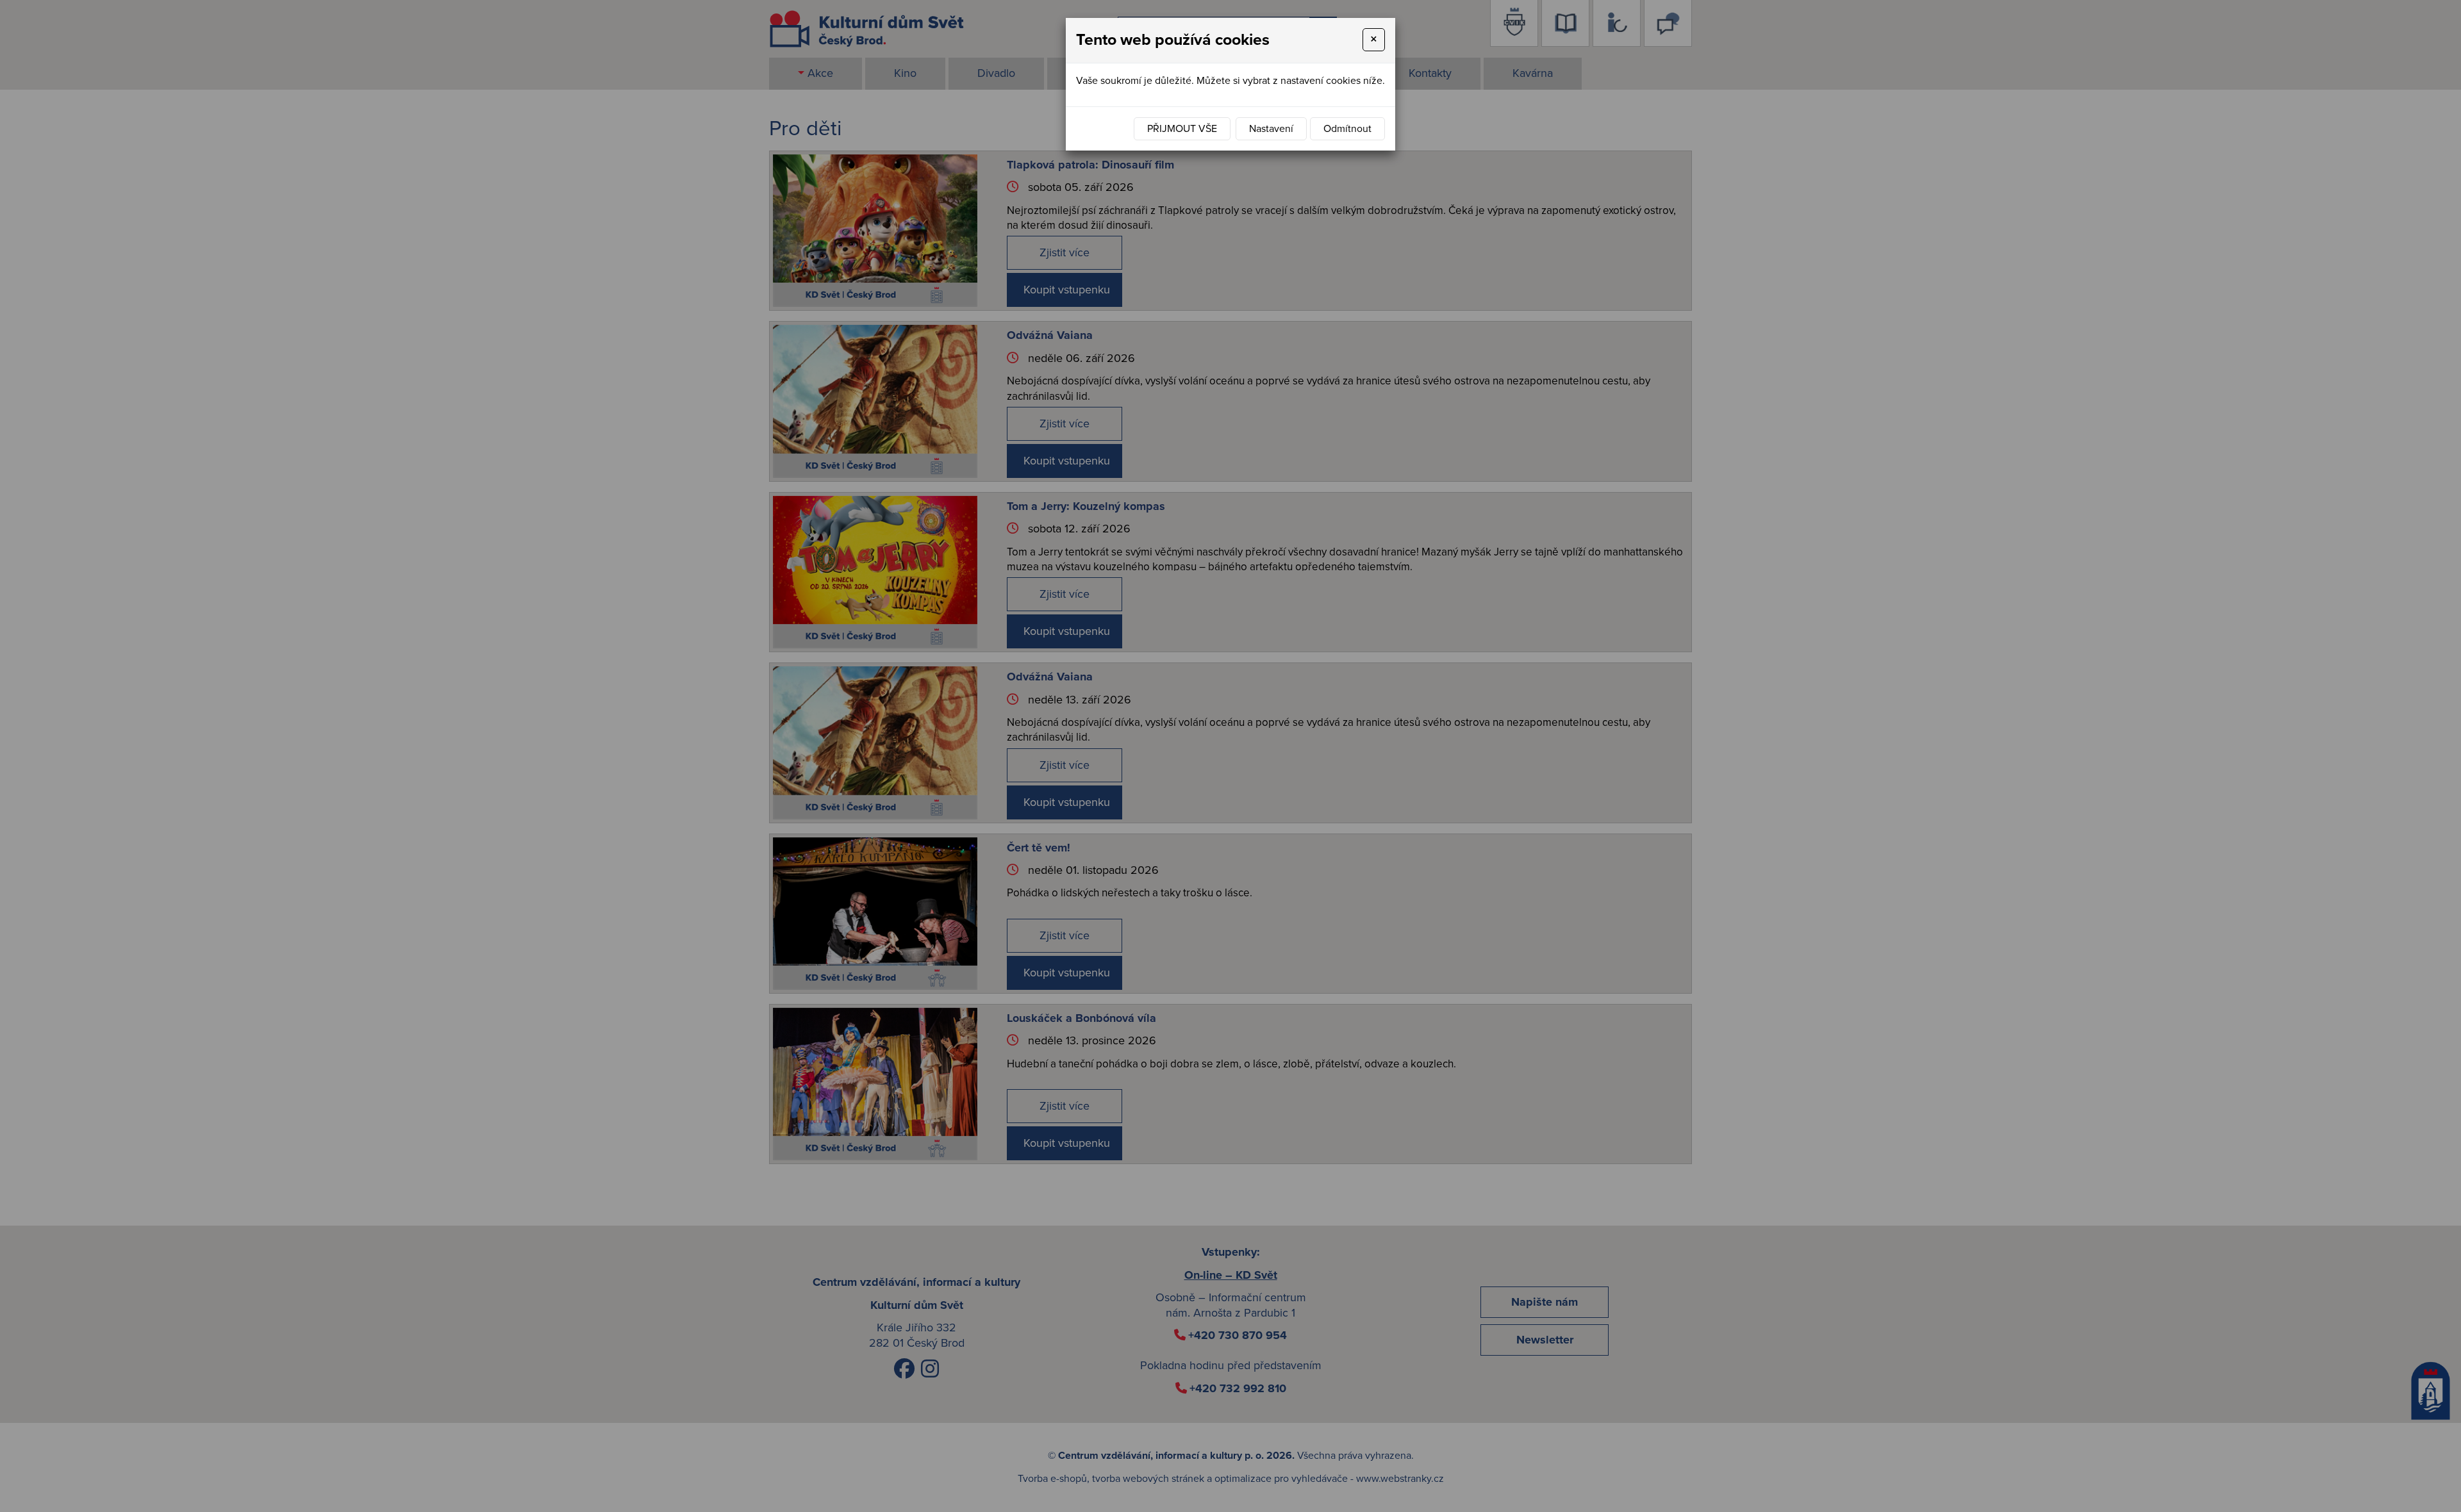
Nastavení (1271, 129)
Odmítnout (1347, 129)
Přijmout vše (1182, 129)
